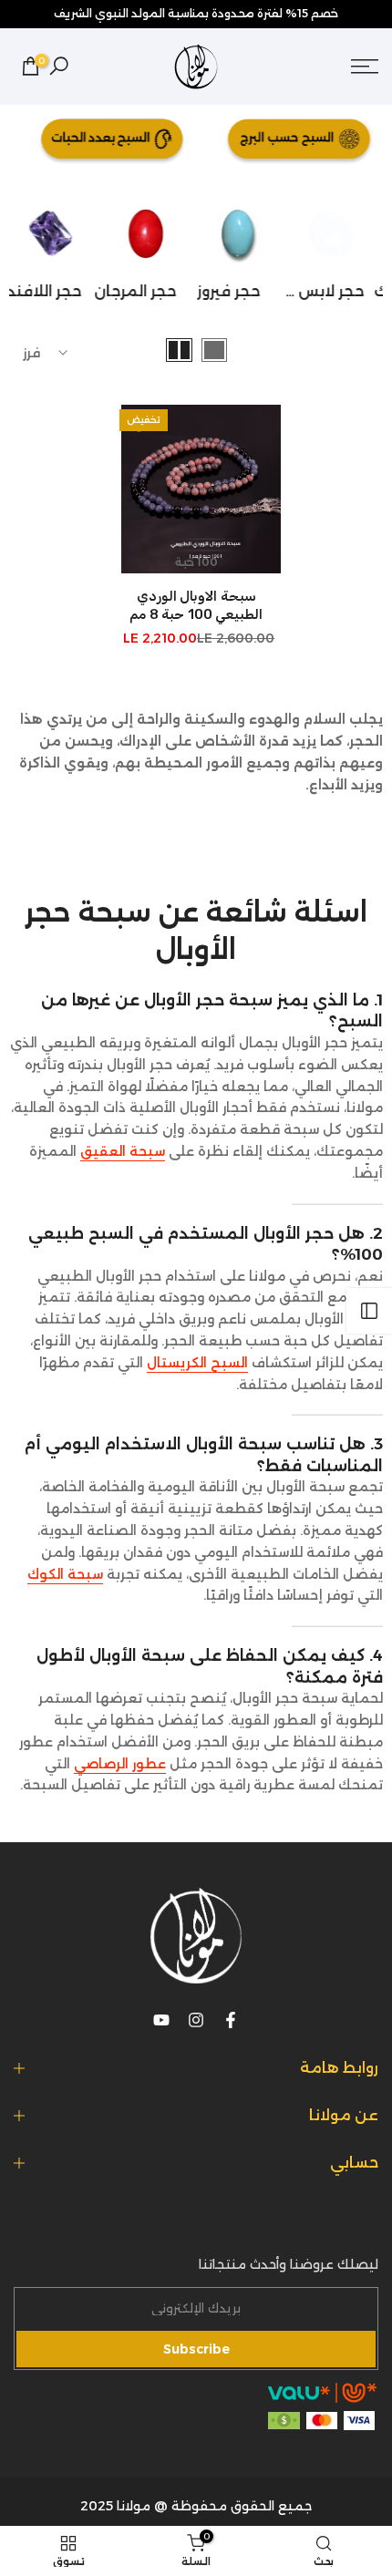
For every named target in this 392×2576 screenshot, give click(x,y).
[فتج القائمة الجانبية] (369, 1311)
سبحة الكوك (65, 1574)
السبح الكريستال (197, 1363)
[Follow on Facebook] (231, 2020)
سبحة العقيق (123, 1151)
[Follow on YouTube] (161, 2020)
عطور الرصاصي (120, 1764)
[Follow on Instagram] (196, 2020)
